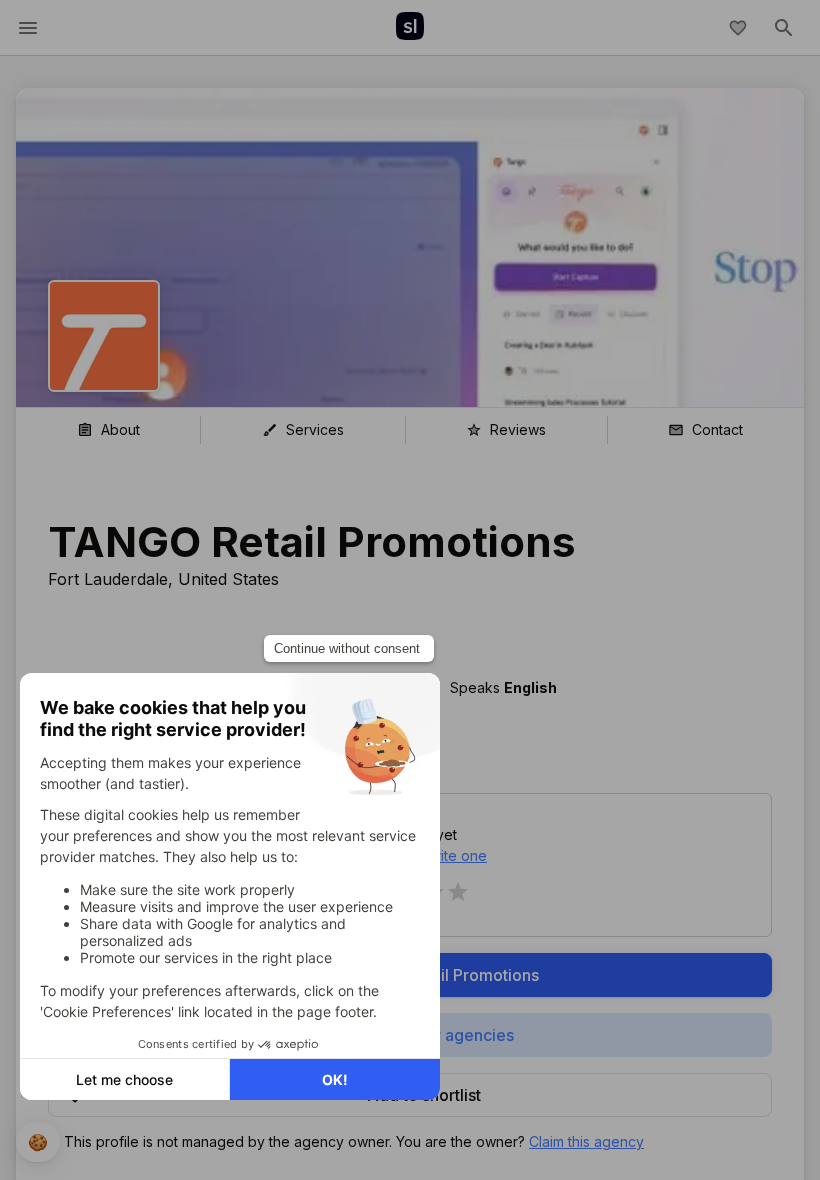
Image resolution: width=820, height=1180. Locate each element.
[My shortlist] (738, 28)
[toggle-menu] (28, 28)
